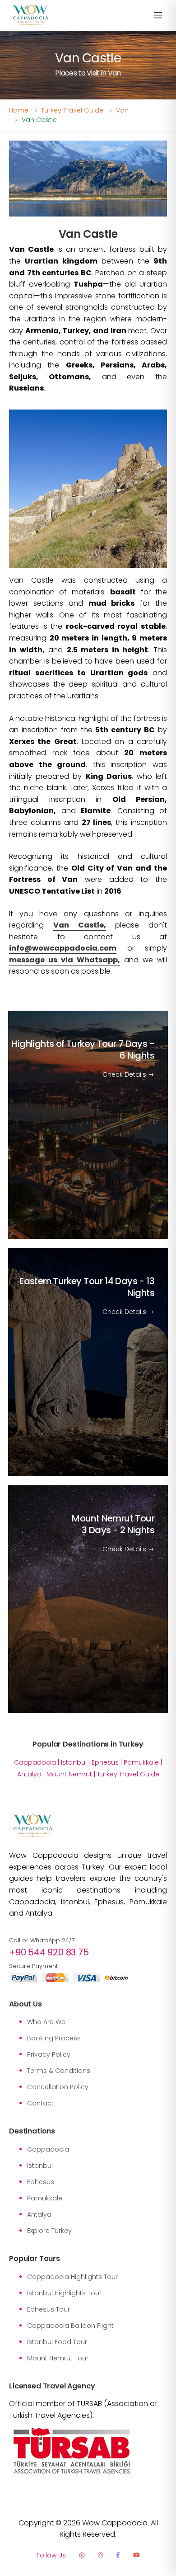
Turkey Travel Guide (72, 110)
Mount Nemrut (69, 1774)
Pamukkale (141, 1762)
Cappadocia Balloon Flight (70, 2326)
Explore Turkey (49, 2231)
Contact (40, 2103)
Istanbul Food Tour (57, 2342)
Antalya (29, 1774)
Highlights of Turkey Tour (83, 1050)
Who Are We (46, 2022)
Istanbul (74, 1762)
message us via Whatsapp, (65, 960)
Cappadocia (35, 1762)
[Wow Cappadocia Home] (30, 16)
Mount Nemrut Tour (113, 1524)
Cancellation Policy (58, 2087)
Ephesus (105, 1762)
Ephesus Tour (49, 2309)
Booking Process (54, 2038)
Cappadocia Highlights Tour (72, 2277)
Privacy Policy (49, 2054)
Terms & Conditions (59, 2071)
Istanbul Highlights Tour (64, 2293)
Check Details (125, 1074)
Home (19, 110)
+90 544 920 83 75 (49, 1952)
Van (122, 110)
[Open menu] (158, 16)
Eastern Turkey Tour (87, 1286)
